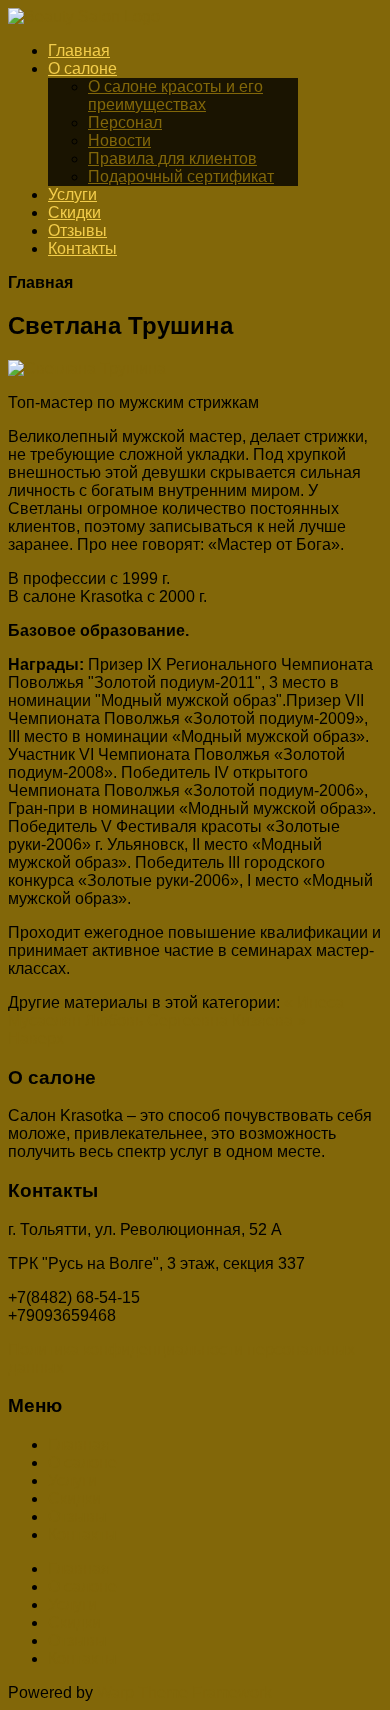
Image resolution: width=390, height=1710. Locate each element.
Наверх (36, 1038)
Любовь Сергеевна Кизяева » (195, 1020)
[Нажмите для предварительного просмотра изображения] (87, 368)
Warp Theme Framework (184, 1692)
